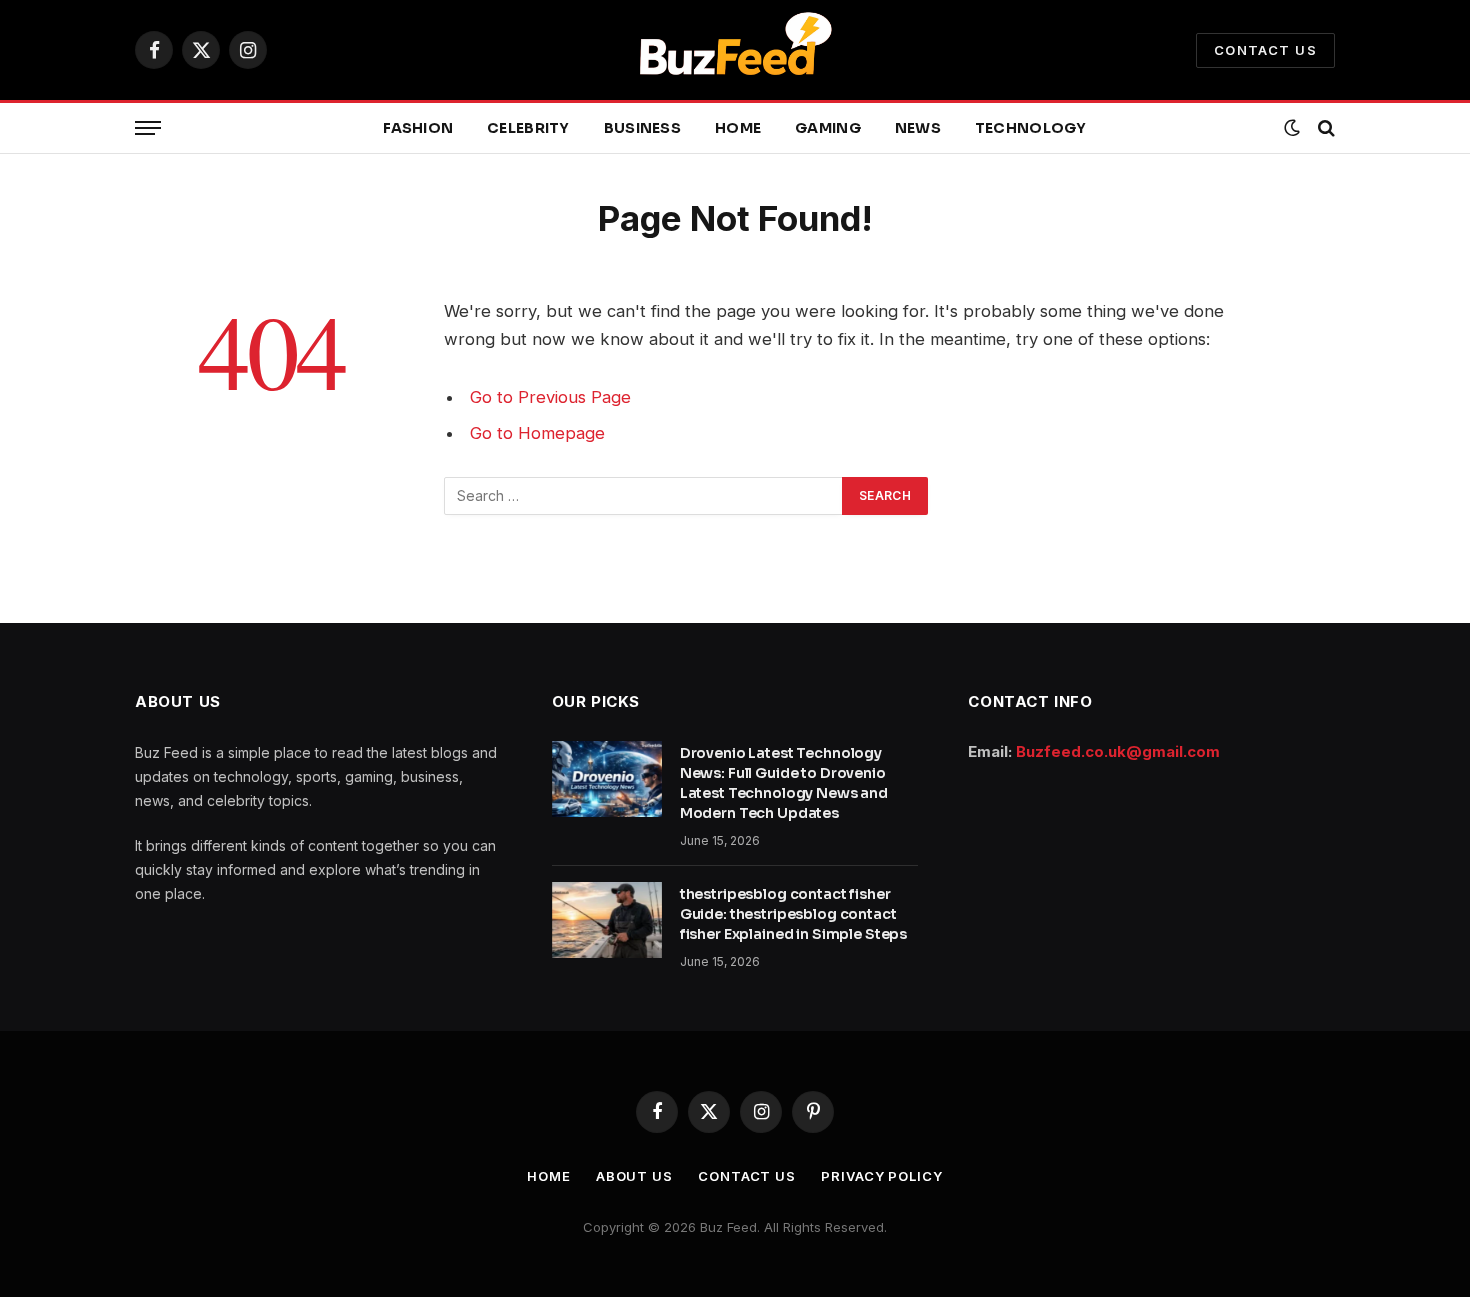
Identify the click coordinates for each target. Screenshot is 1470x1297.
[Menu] (148, 128)
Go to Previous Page (550, 397)
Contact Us (1265, 50)
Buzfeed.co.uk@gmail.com (1118, 751)
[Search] (1324, 128)
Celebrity (528, 128)
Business (642, 128)
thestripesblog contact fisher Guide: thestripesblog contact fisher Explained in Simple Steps (794, 914)
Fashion (418, 128)
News (918, 128)
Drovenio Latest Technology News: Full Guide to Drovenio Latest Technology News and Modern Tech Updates (784, 783)
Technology (1031, 128)
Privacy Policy (882, 1176)
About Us (634, 1176)
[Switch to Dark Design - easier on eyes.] (1292, 128)
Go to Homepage (537, 433)
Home (738, 128)
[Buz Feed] (735, 50)
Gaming (828, 128)
